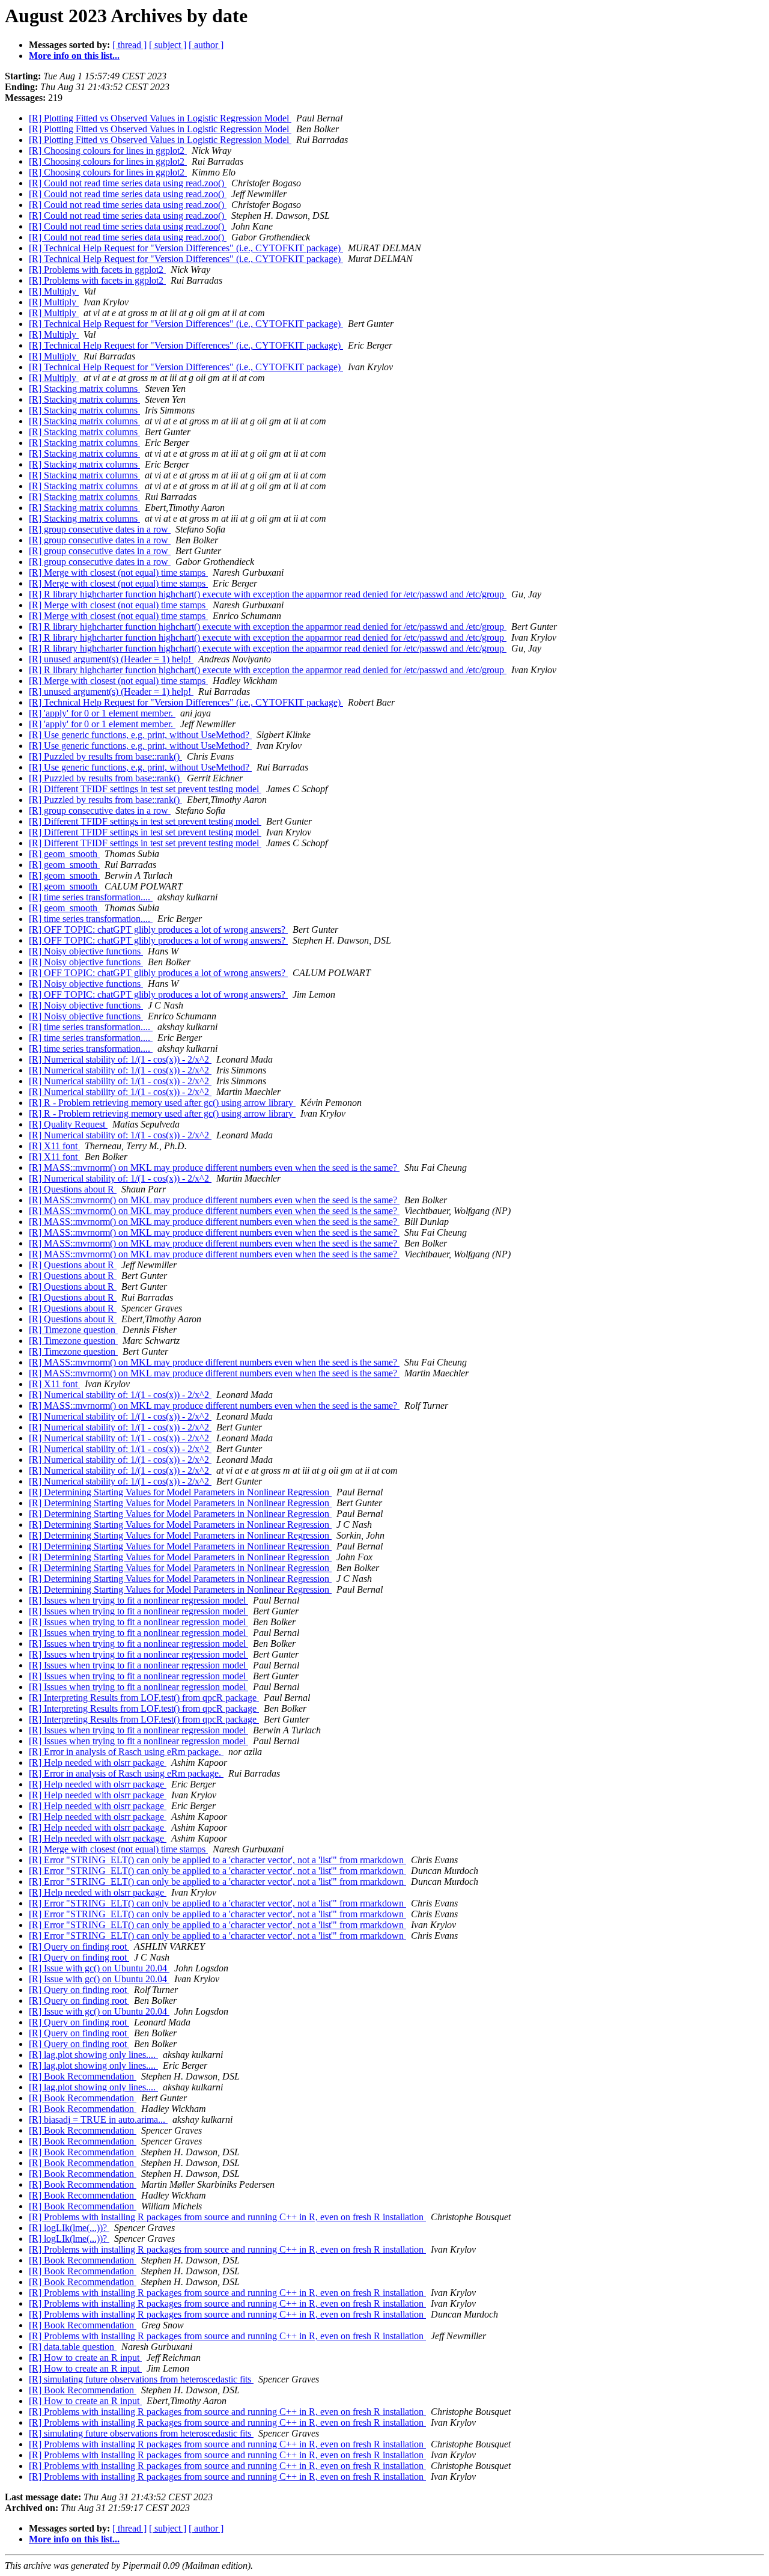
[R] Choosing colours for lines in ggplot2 (108, 151)
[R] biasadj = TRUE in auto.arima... (98, 2120)
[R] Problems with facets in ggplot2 (97, 270)
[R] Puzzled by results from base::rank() (105, 756)
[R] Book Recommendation (83, 2076)
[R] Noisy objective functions (86, 951)
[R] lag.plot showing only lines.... (93, 2055)
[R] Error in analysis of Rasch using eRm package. (126, 1752)
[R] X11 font (54, 1146)
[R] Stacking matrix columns (84, 389)
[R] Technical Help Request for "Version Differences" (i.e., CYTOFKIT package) (186, 248)
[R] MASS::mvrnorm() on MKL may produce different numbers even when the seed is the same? (214, 1167)
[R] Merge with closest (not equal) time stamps (118, 572)
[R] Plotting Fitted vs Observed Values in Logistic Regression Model (160, 118)
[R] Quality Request (68, 1124)
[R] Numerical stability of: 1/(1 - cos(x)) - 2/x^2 (120, 1059)
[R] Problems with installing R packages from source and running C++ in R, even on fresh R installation (227, 2217)
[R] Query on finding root (79, 1946)
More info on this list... (74, 56)
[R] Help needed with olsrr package (98, 1763)
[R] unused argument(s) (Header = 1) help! (111, 659)
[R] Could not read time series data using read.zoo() (128, 183)
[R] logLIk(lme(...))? (69, 2228)
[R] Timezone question (73, 1330)
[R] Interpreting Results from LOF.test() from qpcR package (144, 1698)
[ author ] (206, 45)
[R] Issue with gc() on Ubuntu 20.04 (99, 1968)
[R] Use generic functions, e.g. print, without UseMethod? (140, 735)
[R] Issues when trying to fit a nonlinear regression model (138, 1600)
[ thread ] (129, 45)
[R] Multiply (54, 291)
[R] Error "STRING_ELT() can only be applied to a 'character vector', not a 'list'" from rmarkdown (217, 1860)
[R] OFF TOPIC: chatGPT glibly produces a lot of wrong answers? (158, 929)
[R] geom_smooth (64, 854)
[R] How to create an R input (85, 2358)
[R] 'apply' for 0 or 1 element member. (102, 713)
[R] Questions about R (73, 1189)
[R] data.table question (73, 2347)
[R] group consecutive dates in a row (100, 529)
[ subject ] (168, 45)
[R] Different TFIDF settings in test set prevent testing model (145, 789)
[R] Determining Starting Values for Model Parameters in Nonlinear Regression (180, 1492)
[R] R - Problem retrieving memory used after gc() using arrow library (162, 1103)
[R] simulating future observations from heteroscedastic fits (141, 2379)
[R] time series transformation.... (91, 897)
